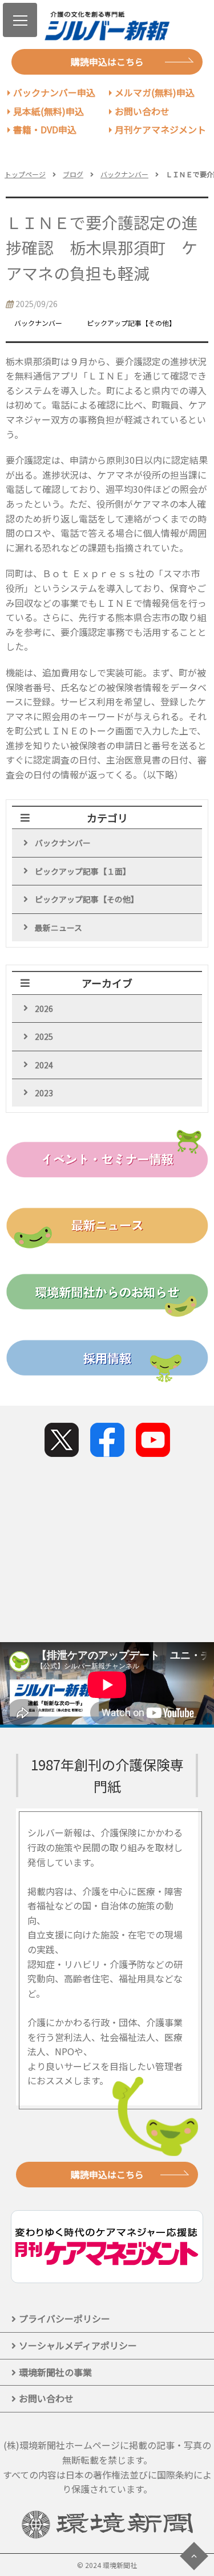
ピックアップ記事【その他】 (87, 899)
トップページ (25, 174)
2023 (44, 1093)
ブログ (73, 174)
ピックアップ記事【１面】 (83, 871)
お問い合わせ (142, 111)
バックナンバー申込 (54, 92)
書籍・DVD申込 (45, 129)
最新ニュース (58, 928)
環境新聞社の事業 (55, 2372)
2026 (44, 1009)
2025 (44, 1036)
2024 (44, 1065)
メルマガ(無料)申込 (155, 92)
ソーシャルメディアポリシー (78, 2345)
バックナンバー (124, 174)
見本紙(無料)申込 (49, 111)
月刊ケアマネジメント (160, 129)
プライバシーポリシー (64, 2318)
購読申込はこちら (107, 62)
